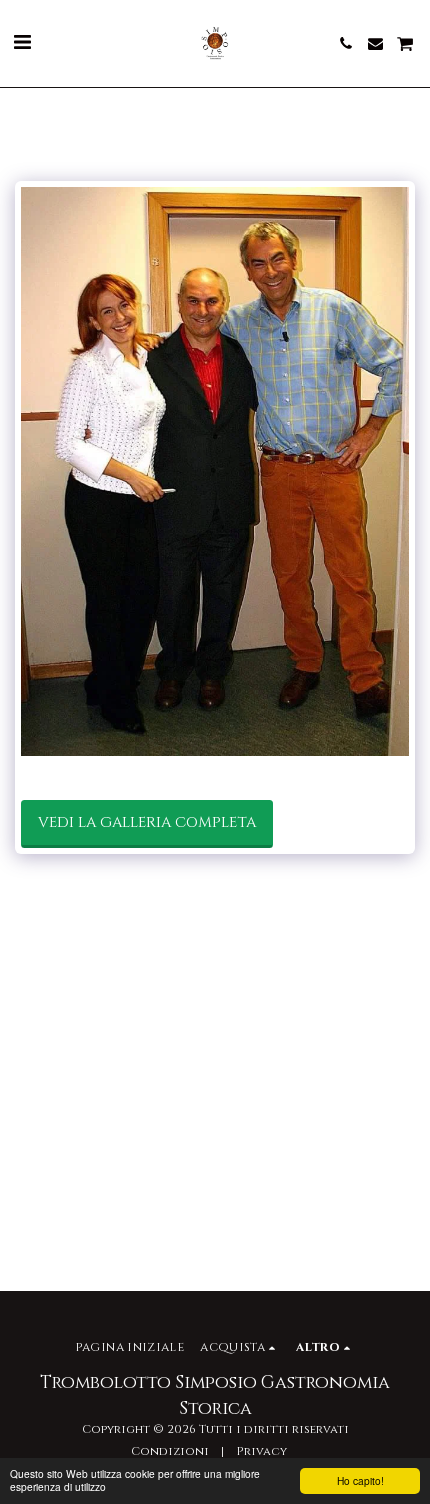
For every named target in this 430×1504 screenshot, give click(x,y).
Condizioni (170, 1451)
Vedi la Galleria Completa (147, 822)
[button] (22, 42)
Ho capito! (360, 1480)
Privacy (261, 1451)
